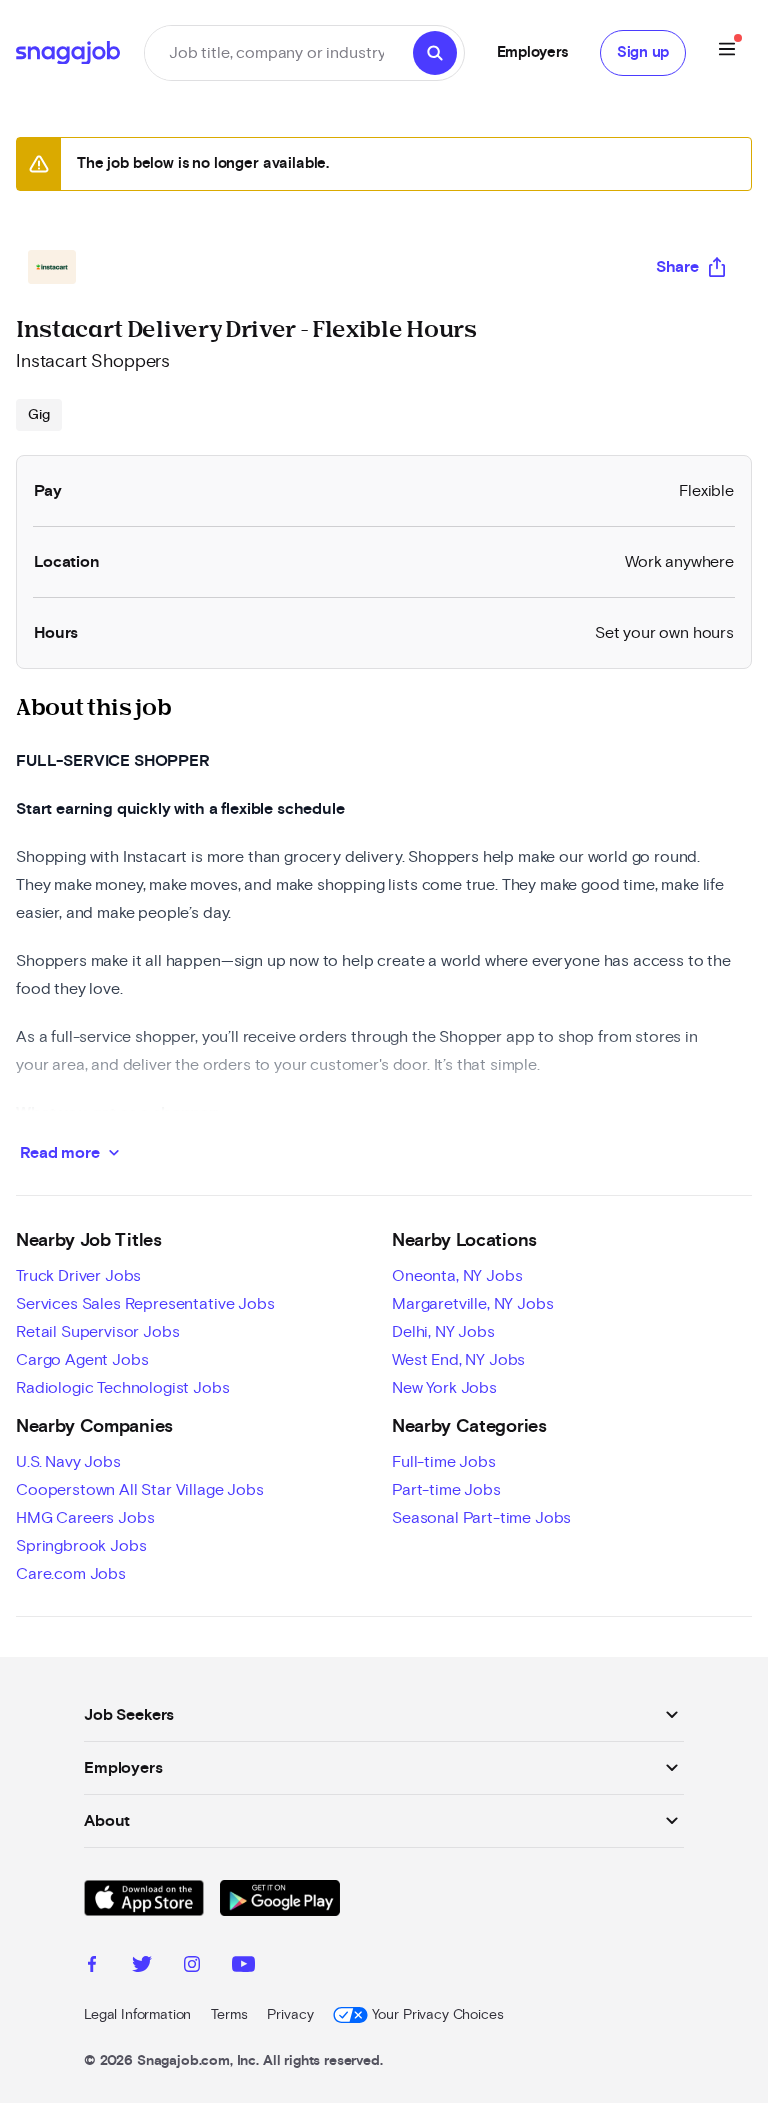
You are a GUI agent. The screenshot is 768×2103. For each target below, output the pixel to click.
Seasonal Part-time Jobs (481, 1518)
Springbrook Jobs (81, 1546)
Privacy (290, 2015)
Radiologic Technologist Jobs (123, 1388)
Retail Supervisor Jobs (97, 1332)
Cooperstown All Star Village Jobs (140, 1490)
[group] (39, 415)
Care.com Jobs (71, 1574)
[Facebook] (92, 1967)
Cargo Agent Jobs (82, 1360)
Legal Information (137, 2015)
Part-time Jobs (446, 1490)
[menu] (727, 52)
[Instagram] (192, 1967)
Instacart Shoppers (93, 362)
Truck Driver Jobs (78, 1276)
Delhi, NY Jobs (443, 1332)
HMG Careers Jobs (85, 1518)
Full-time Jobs (444, 1462)
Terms (229, 2015)
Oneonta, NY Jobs (457, 1276)
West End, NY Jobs (458, 1360)
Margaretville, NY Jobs (472, 1304)
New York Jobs (444, 1388)
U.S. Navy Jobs (68, 1462)
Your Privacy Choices (437, 2015)
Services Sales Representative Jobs (145, 1304)
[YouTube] (243, 1967)
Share (677, 267)
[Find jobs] (435, 53)
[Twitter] (142, 1967)
